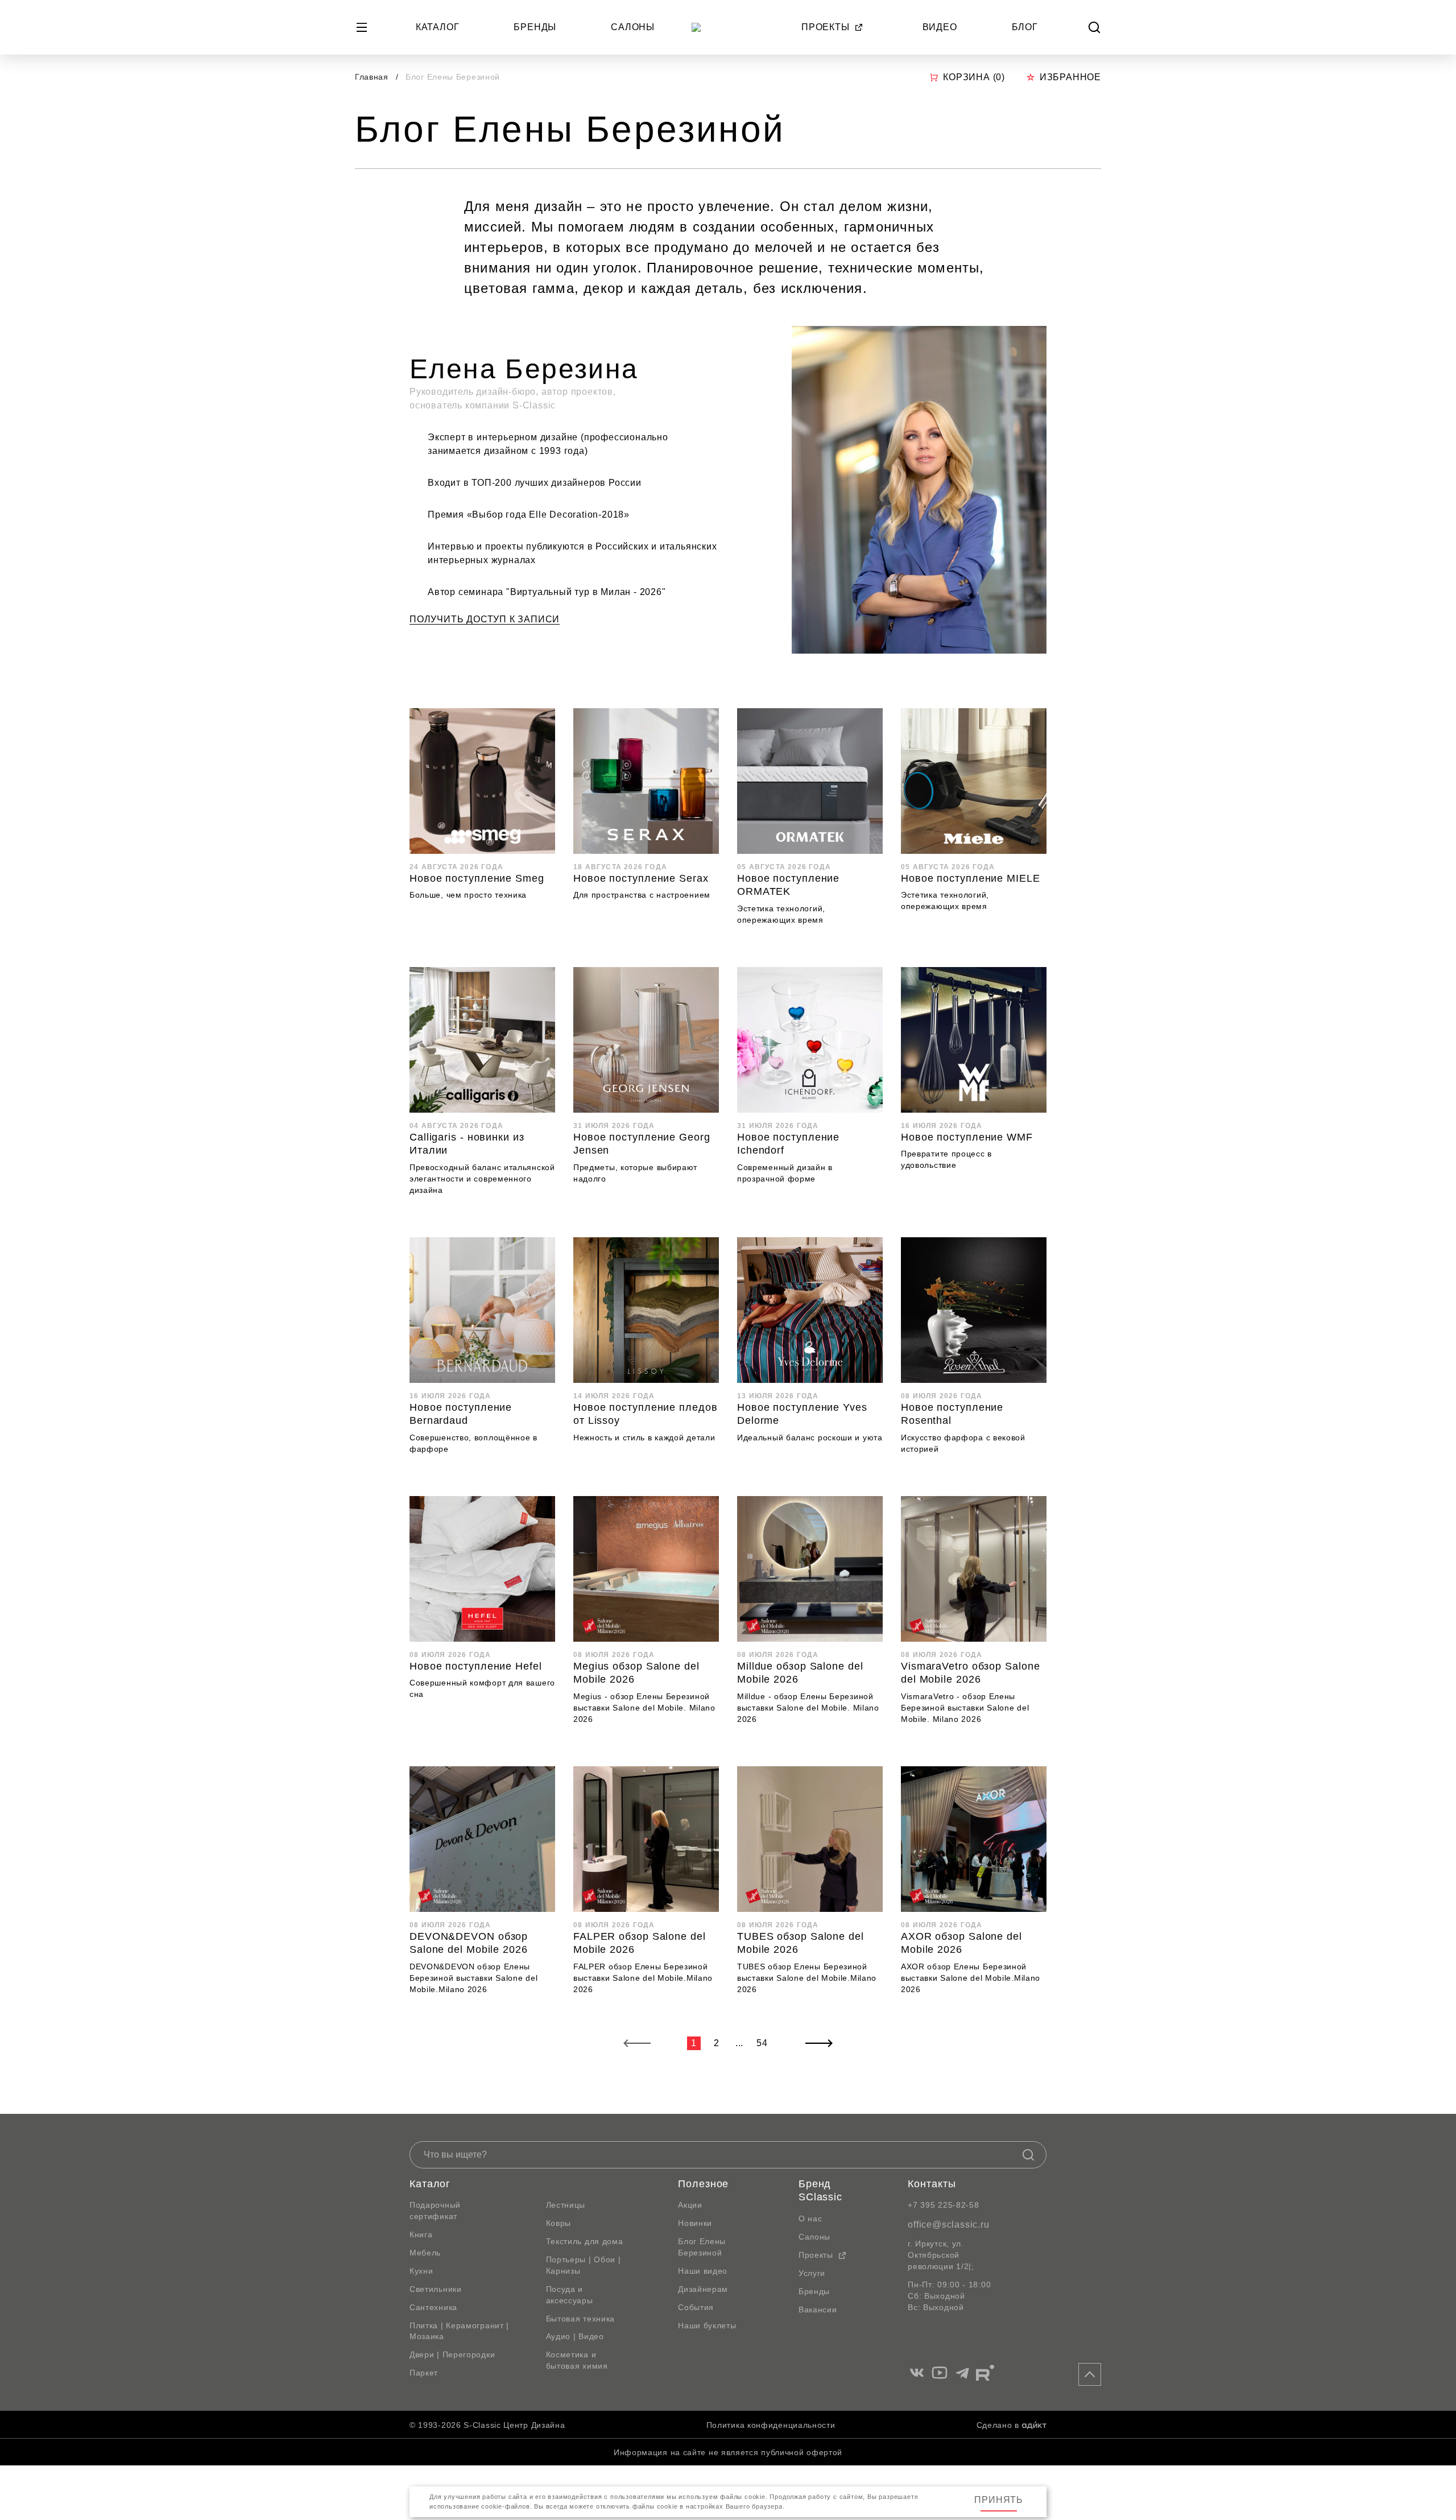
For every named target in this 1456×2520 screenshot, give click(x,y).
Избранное (1070, 77)
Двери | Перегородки (452, 2354)
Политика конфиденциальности (771, 2425)
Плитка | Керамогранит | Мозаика (459, 2331)
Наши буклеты (707, 2325)
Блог (1025, 27)
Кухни (421, 2271)
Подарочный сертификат (435, 2211)
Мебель (425, 2253)
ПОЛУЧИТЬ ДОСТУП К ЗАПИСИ (485, 619)
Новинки (695, 2223)
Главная (372, 77)
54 (762, 2043)
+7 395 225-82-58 (943, 2205)
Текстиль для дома (585, 2241)
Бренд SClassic (820, 2191)
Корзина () (974, 77)
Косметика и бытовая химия (577, 2360)
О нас (810, 2219)
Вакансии (818, 2310)
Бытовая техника (581, 2319)
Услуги (812, 2273)
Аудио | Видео (575, 2336)
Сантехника (433, 2307)
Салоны (633, 27)
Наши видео (703, 2271)
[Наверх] (1090, 2374)
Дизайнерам (703, 2289)
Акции (690, 2205)
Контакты (932, 2184)
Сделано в (998, 2425)
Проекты (826, 27)
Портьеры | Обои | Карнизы (584, 2265)
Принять (999, 2500)
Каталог (438, 27)
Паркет (424, 2373)
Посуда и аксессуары (570, 2295)
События (696, 2307)
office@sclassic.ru (948, 2224)
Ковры (559, 2223)
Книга (421, 2234)
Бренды (535, 27)
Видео (940, 27)
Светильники (436, 2289)
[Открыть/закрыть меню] (362, 27)
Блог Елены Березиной (702, 2247)
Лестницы (566, 2205)
